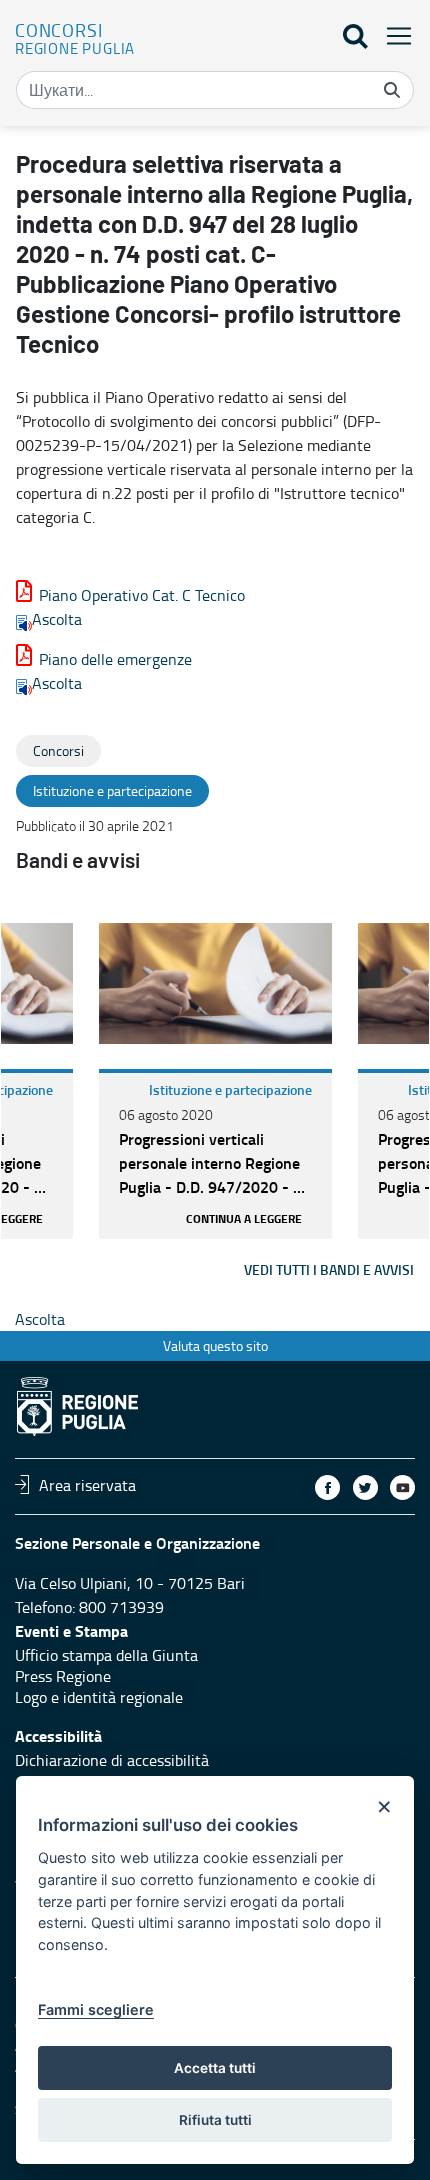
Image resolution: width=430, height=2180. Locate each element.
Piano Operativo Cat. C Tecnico (142, 595)
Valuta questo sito (215, 1345)
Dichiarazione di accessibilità (112, 1760)
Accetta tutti (215, 2068)
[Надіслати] (392, 90)
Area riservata (87, 1484)
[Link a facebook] (327, 1487)
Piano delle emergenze (115, 659)
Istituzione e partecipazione (230, 1089)
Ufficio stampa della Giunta (106, 1655)
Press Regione (63, 1676)
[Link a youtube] (402, 1487)
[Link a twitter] (365, 1487)
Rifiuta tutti (215, 2120)
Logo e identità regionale (99, 1697)
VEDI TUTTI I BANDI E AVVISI (329, 1269)
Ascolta (57, 619)
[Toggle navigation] (393, 35)
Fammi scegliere (96, 2009)
